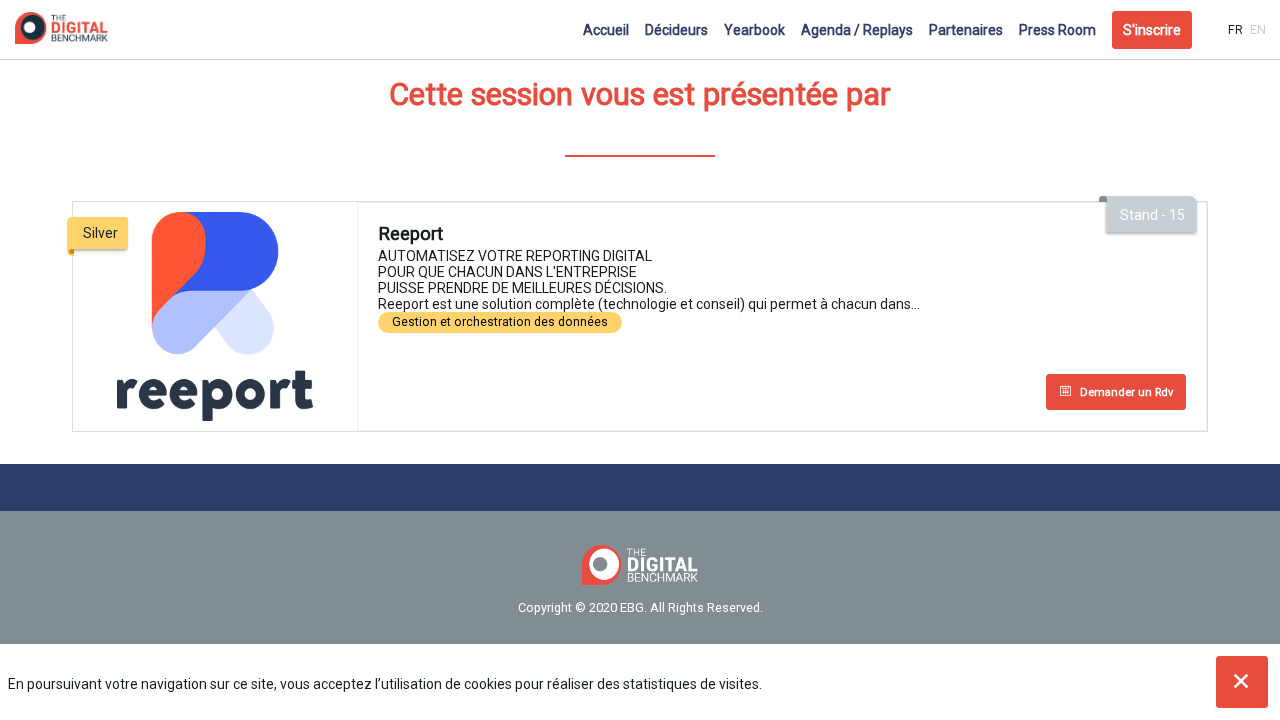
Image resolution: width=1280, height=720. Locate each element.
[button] (1152, 30)
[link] (606, 30)
